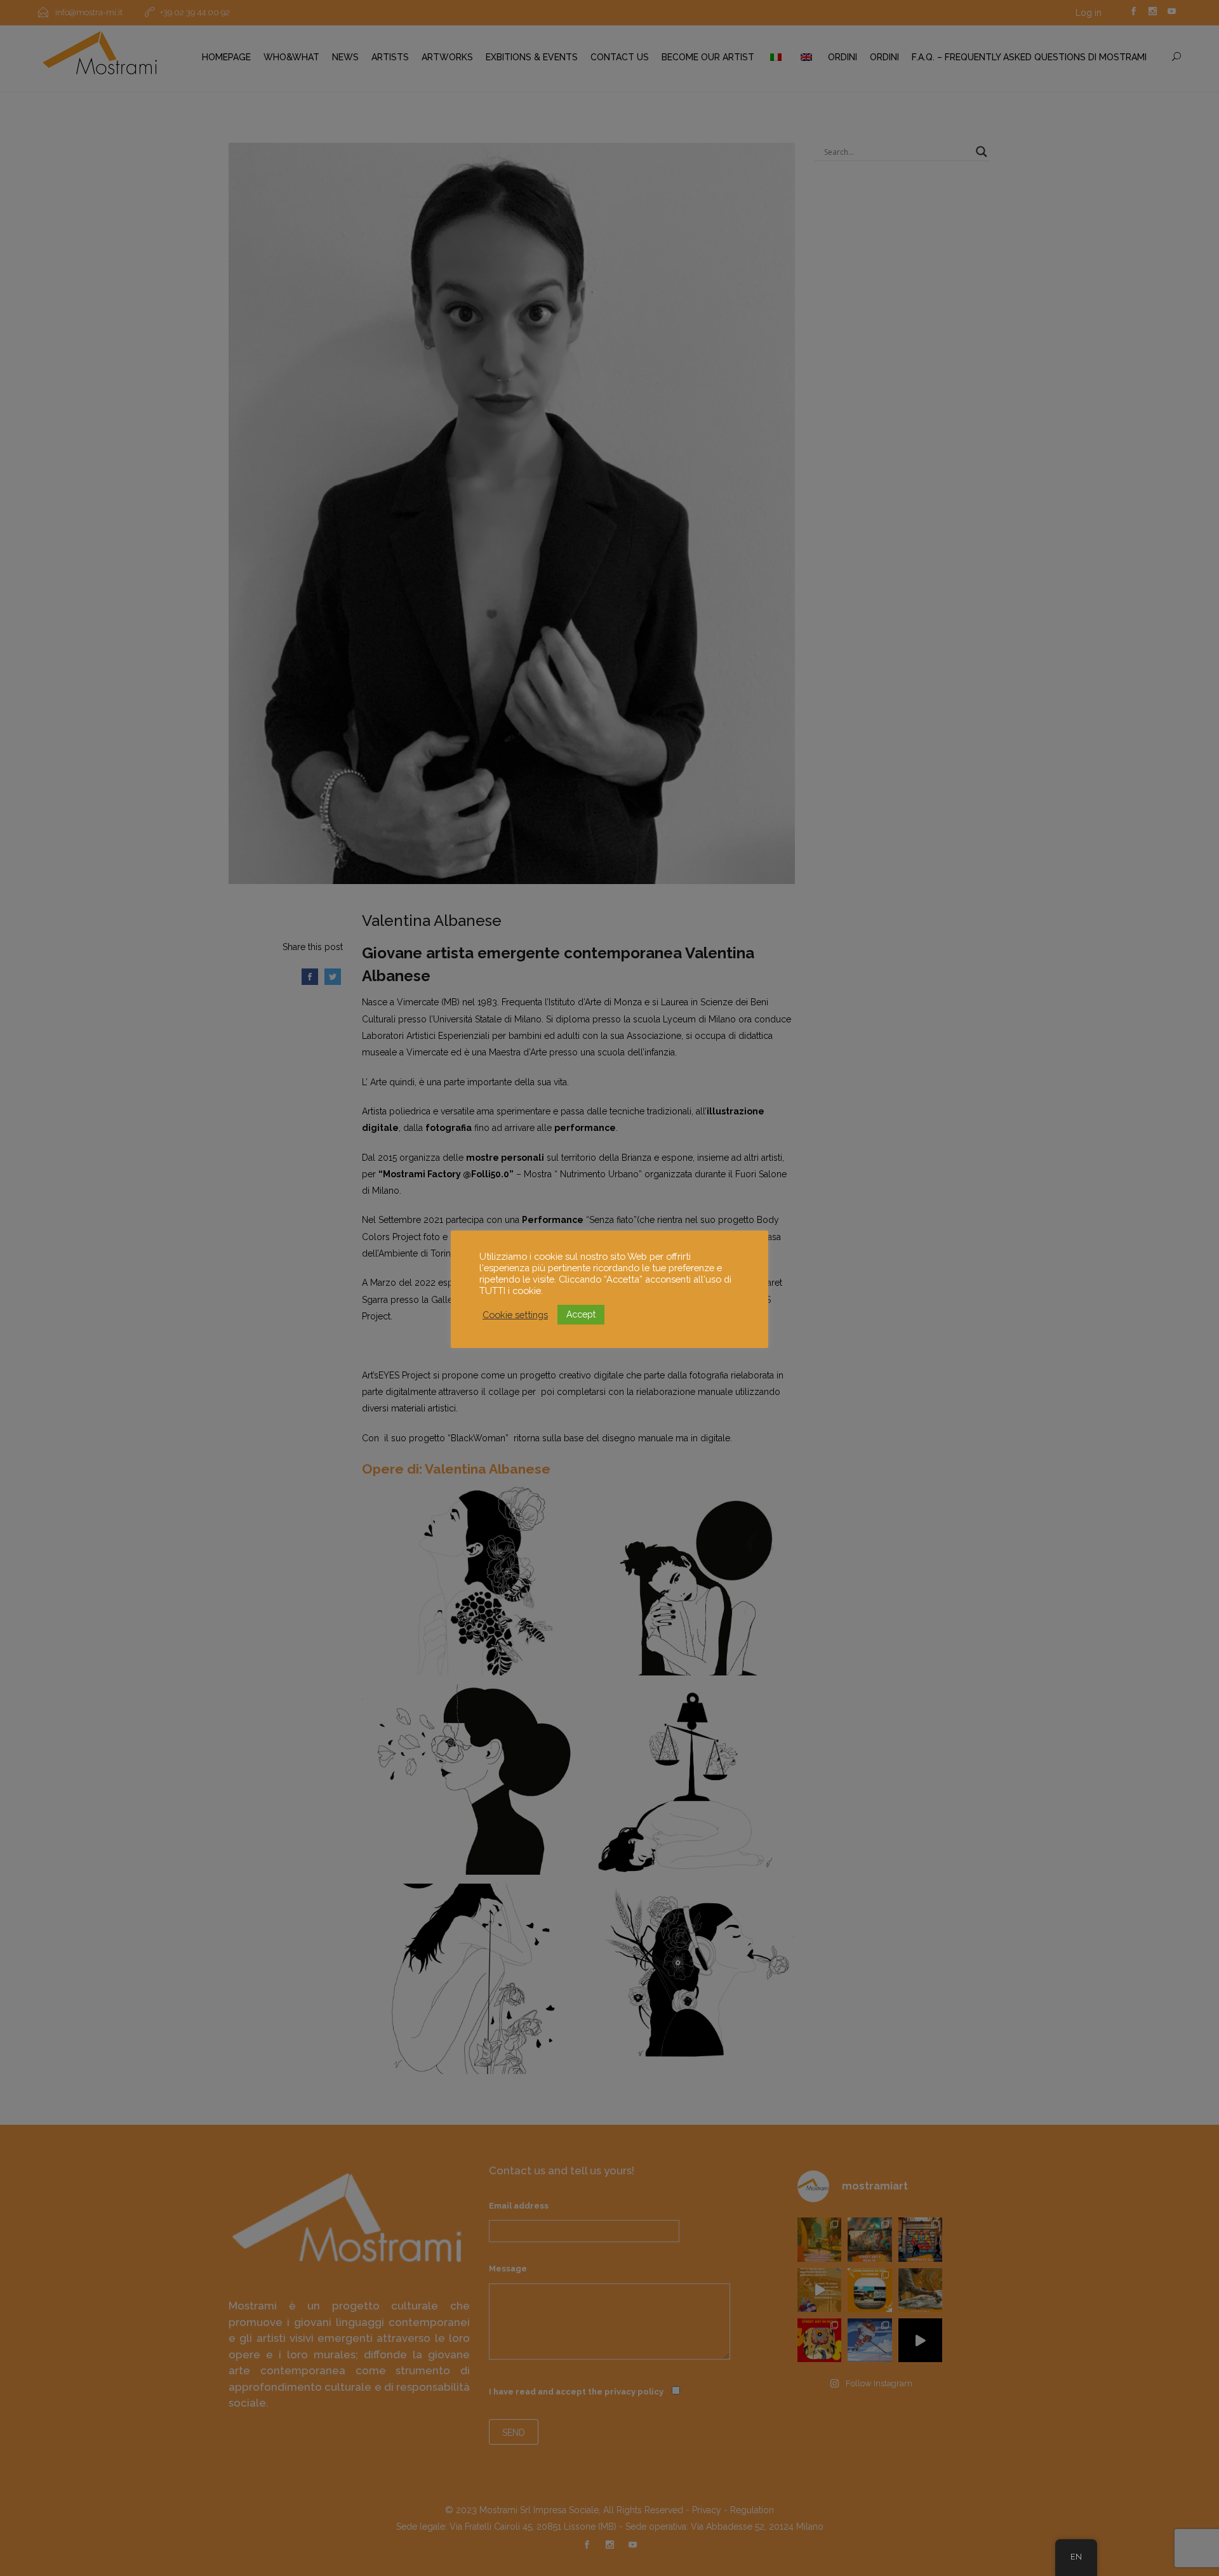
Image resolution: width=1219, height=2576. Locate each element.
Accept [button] (581, 1314)
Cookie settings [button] (515, 1315)
